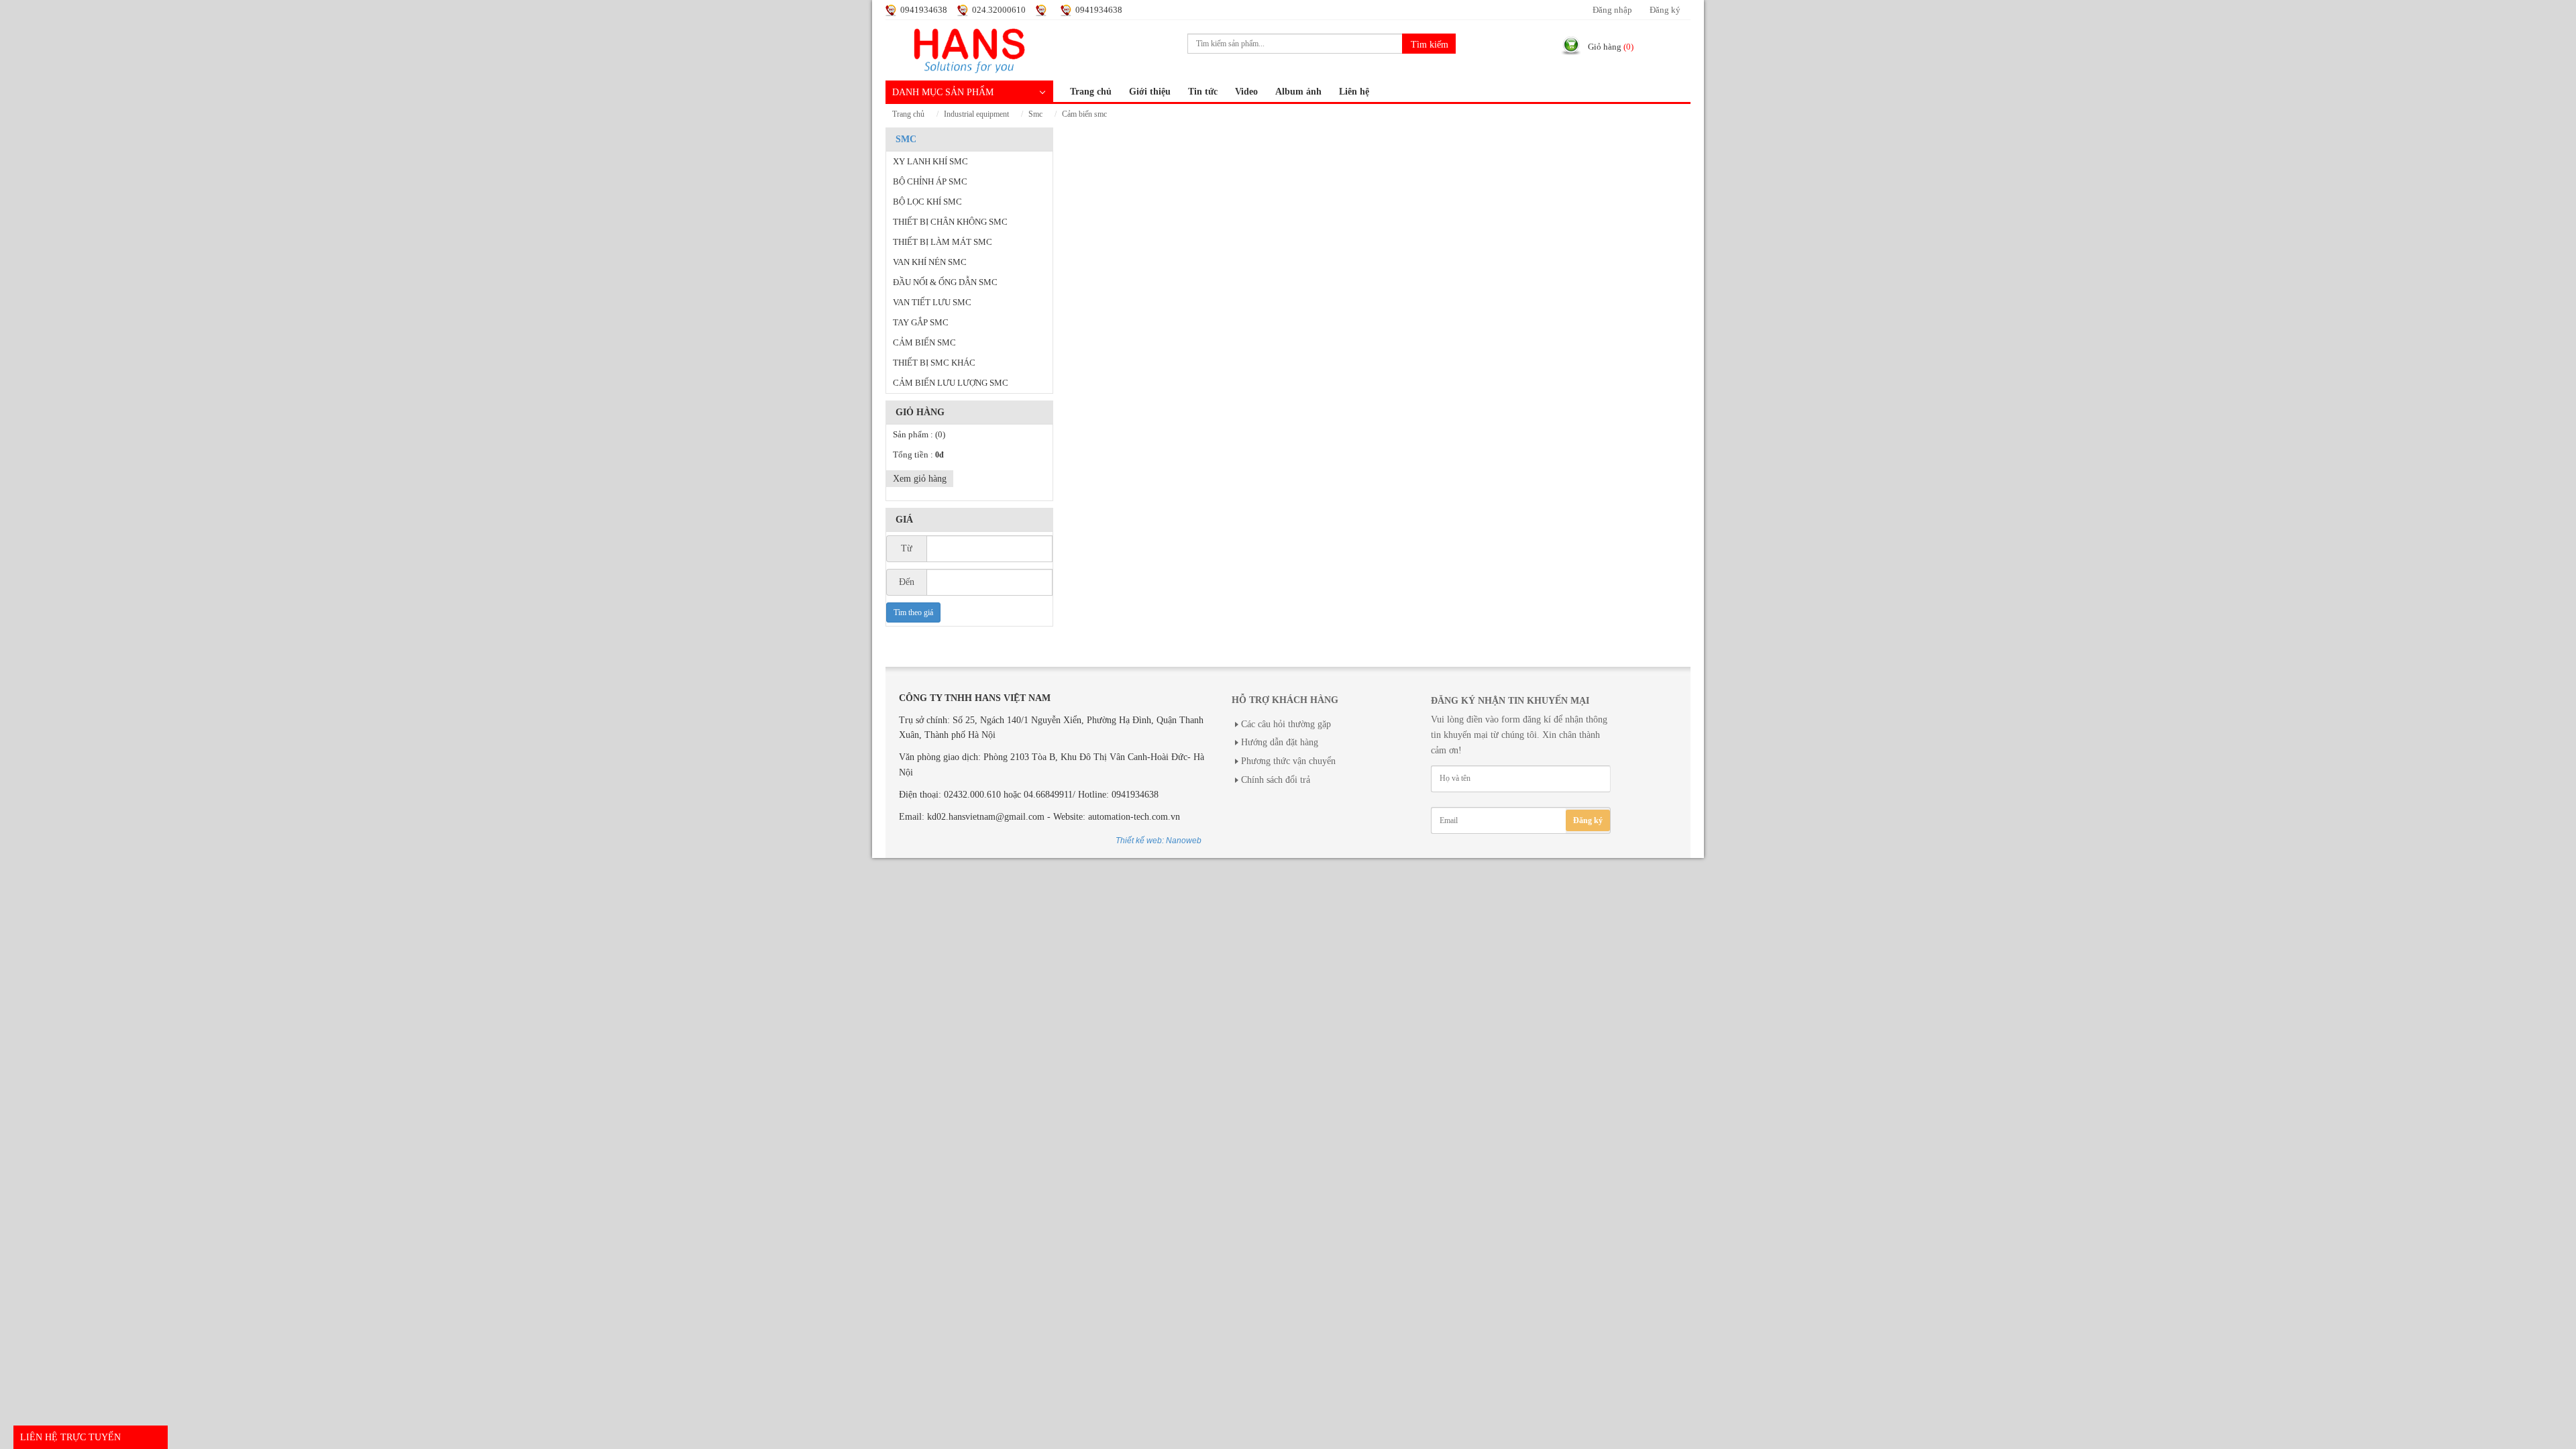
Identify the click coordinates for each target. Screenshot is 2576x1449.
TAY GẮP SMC (921, 323)
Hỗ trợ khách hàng (1285, 700)
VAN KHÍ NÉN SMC (930, 262)
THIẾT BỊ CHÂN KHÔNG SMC (950, 222)
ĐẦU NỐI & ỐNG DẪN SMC (945, 282)
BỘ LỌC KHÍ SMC (927, 202)
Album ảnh (1298, 92)
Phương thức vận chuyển (1288, 761)
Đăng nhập (1612, 10)
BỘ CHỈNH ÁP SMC (930, 182)
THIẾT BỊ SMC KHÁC (934, 363)
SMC (1035, 114)
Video (1246, 92)
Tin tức (1203, 92)
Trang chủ (1091, 92)
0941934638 (924, 10)
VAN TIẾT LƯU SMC (932, 303)
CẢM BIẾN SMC (1084, 114)
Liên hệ (1354, 92)
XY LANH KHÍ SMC (930, 162)
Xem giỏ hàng (920, 479)
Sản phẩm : (919, 435)
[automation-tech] (969, 49)
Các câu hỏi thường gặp (1286, 724)
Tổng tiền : (918, 455)
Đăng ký (1665, 10)
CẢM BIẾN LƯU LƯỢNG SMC (951, 383)
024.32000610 (999, 10)
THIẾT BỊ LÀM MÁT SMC (943, 242)
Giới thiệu (1150, 92)
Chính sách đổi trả (1276, 780)
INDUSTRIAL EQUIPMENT (976, 114)
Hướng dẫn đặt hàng (1280, 742)
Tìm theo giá (913, 612)
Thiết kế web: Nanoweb (1159, 841)
